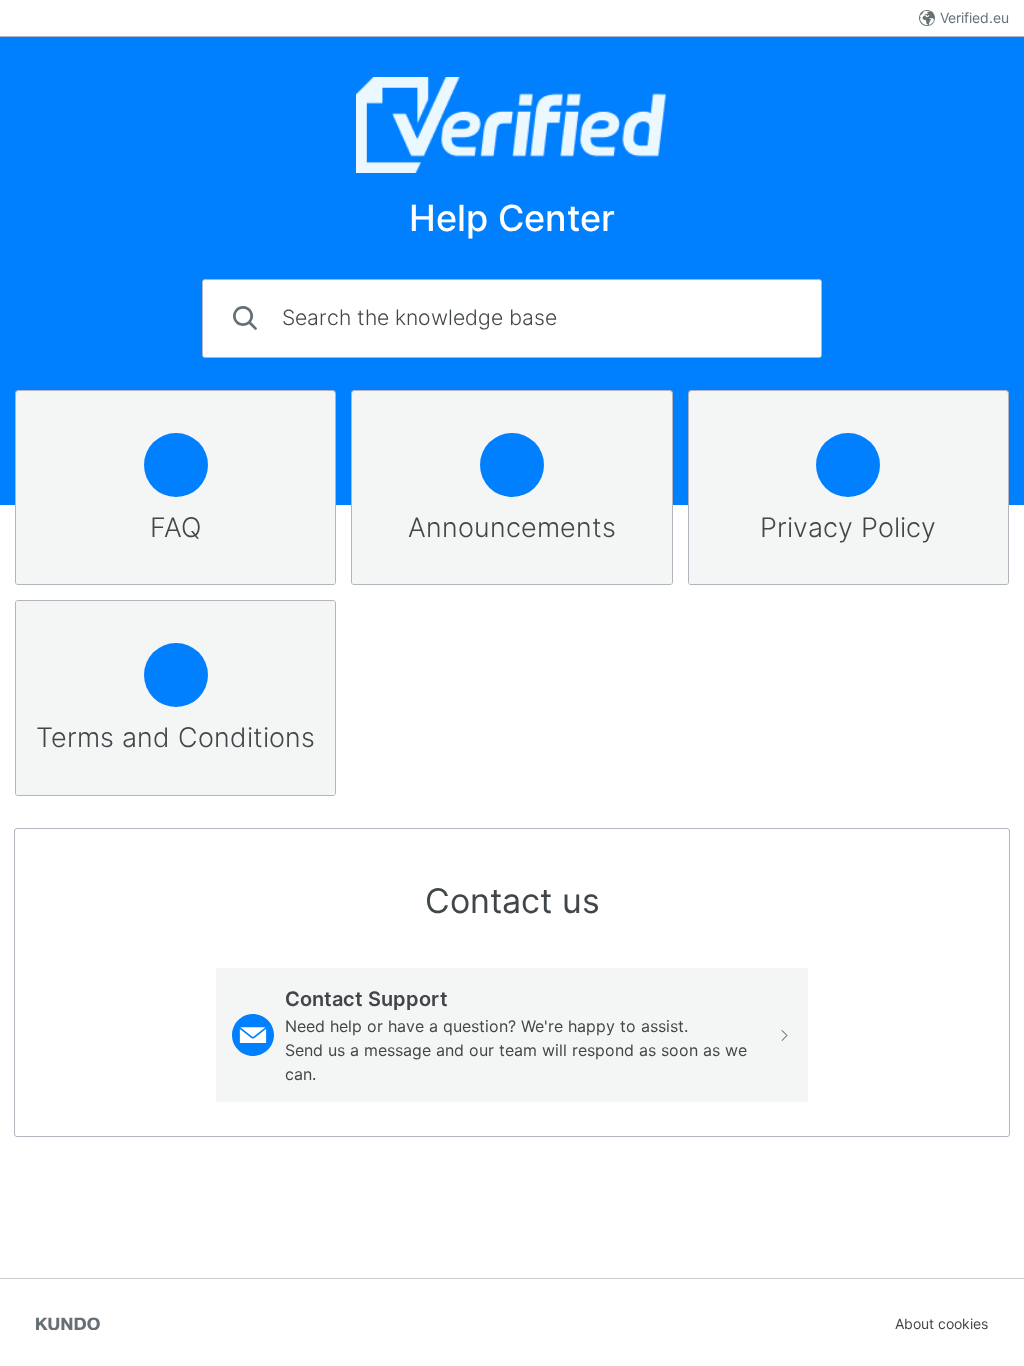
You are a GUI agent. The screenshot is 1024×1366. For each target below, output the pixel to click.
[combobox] (512, 318)
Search (763, 317)
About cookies (941, 1323)
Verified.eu (974, 17)
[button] (512, 1035)
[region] (175, 488)
